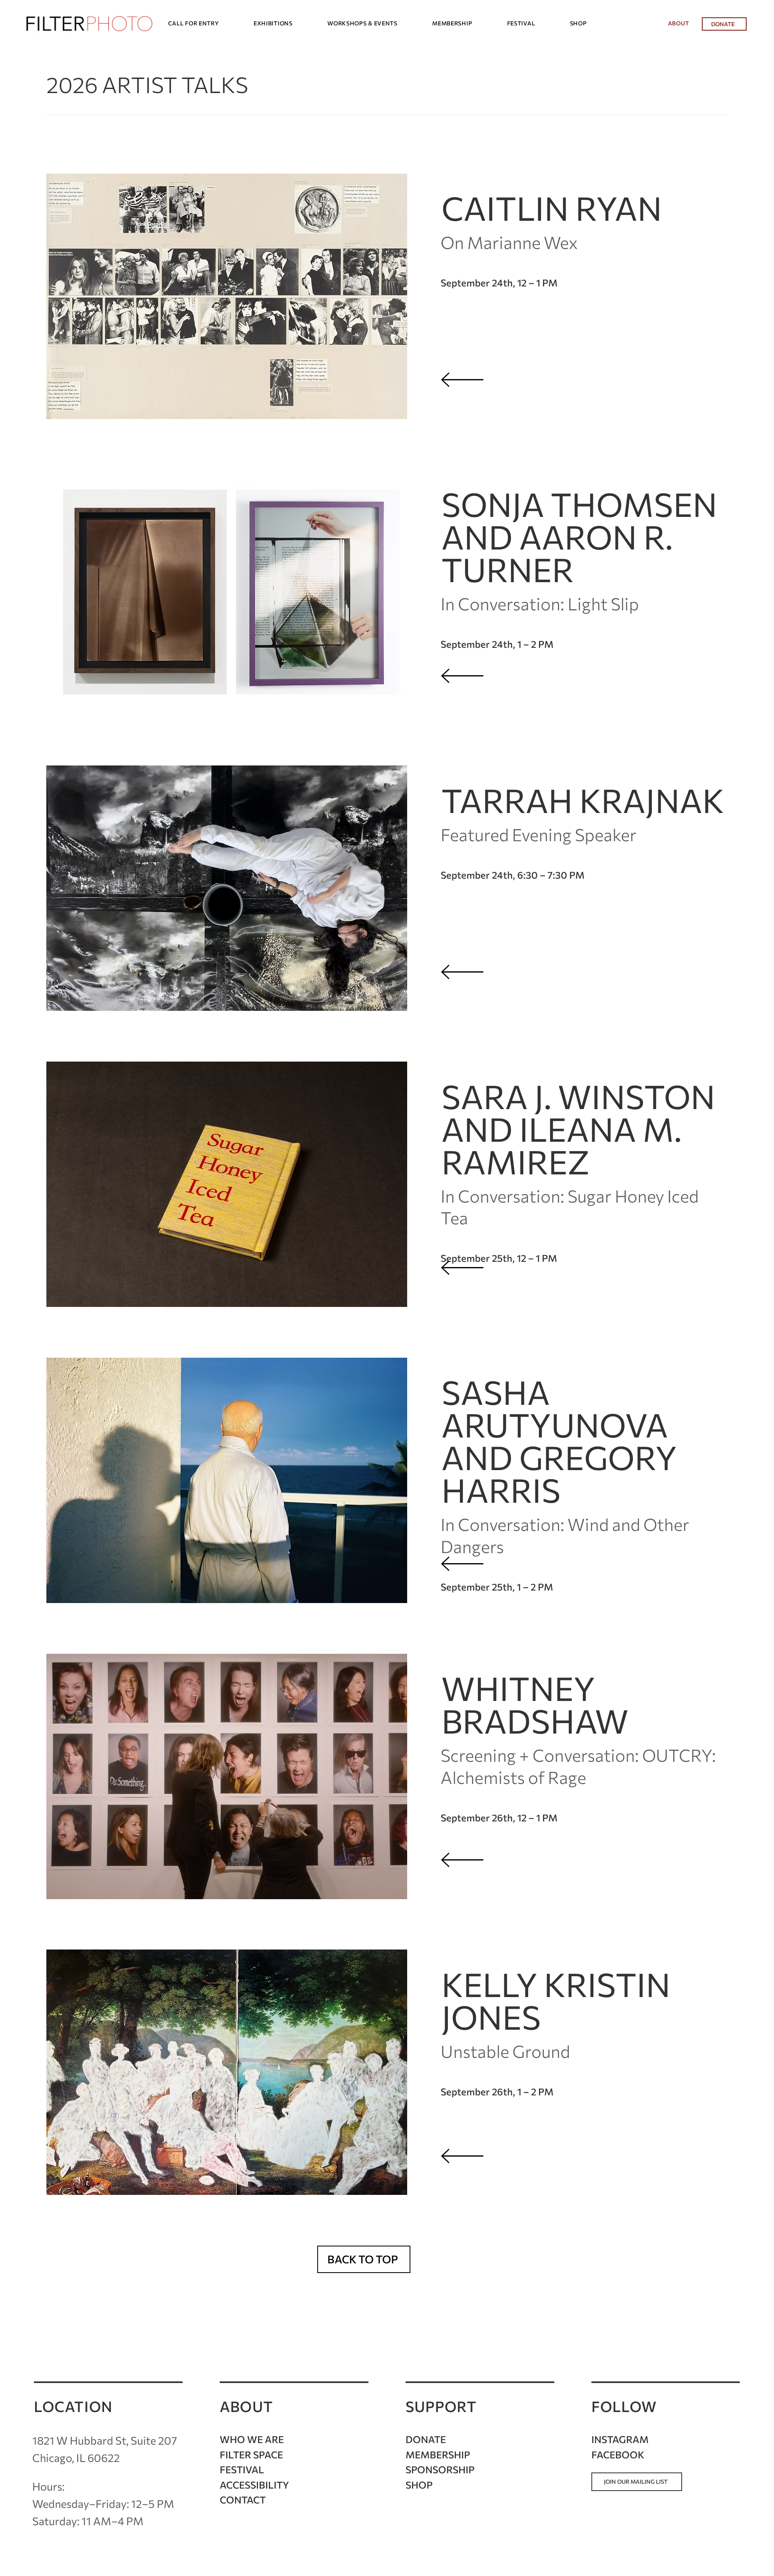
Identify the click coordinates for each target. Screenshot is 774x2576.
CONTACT (243, 2500)
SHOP (419, 2485)
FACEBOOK (618, 2455)
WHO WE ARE (252, 2439)
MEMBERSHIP (438, 2455)
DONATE (426, 2439)
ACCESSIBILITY (254, 2485)
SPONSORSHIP (440, 2469)
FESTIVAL (242, 2469)
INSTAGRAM (620, 2439)
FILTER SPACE (251, 2455)
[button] (207, 23)
